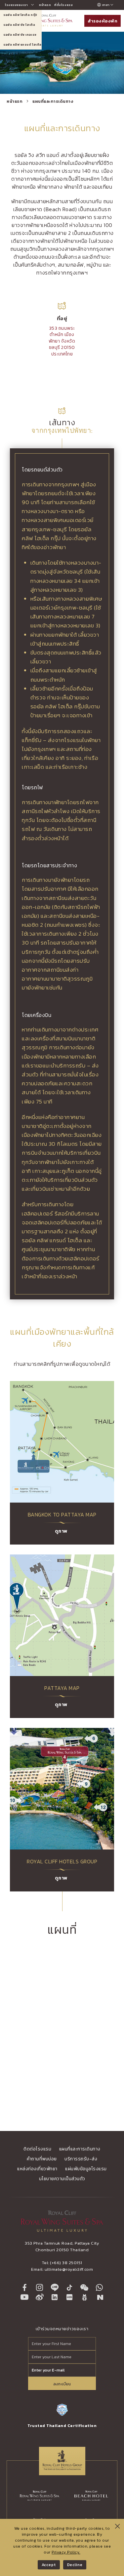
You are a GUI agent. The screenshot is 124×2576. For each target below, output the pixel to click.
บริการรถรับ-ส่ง (81, 2159)
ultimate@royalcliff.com (69, 2269)
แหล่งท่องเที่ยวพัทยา (37, 2169)
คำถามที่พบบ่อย (42, 2159)
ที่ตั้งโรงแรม (63, 5)
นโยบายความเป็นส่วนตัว (62, 2179)
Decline (75, 2565)
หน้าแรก (45, 5)
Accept (49, 2565)
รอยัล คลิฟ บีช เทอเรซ (20, 35)
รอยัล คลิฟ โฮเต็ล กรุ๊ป (20, 15)
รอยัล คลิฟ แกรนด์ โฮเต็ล (22, 45)
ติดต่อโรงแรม (37, 2149)
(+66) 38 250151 (66, 2263)
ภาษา (106, 5)
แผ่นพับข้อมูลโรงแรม (86, 2169)
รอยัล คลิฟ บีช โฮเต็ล (19, 25)
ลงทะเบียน (62, 2384)
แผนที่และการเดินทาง (53, 101)
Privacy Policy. (66, 2552)
